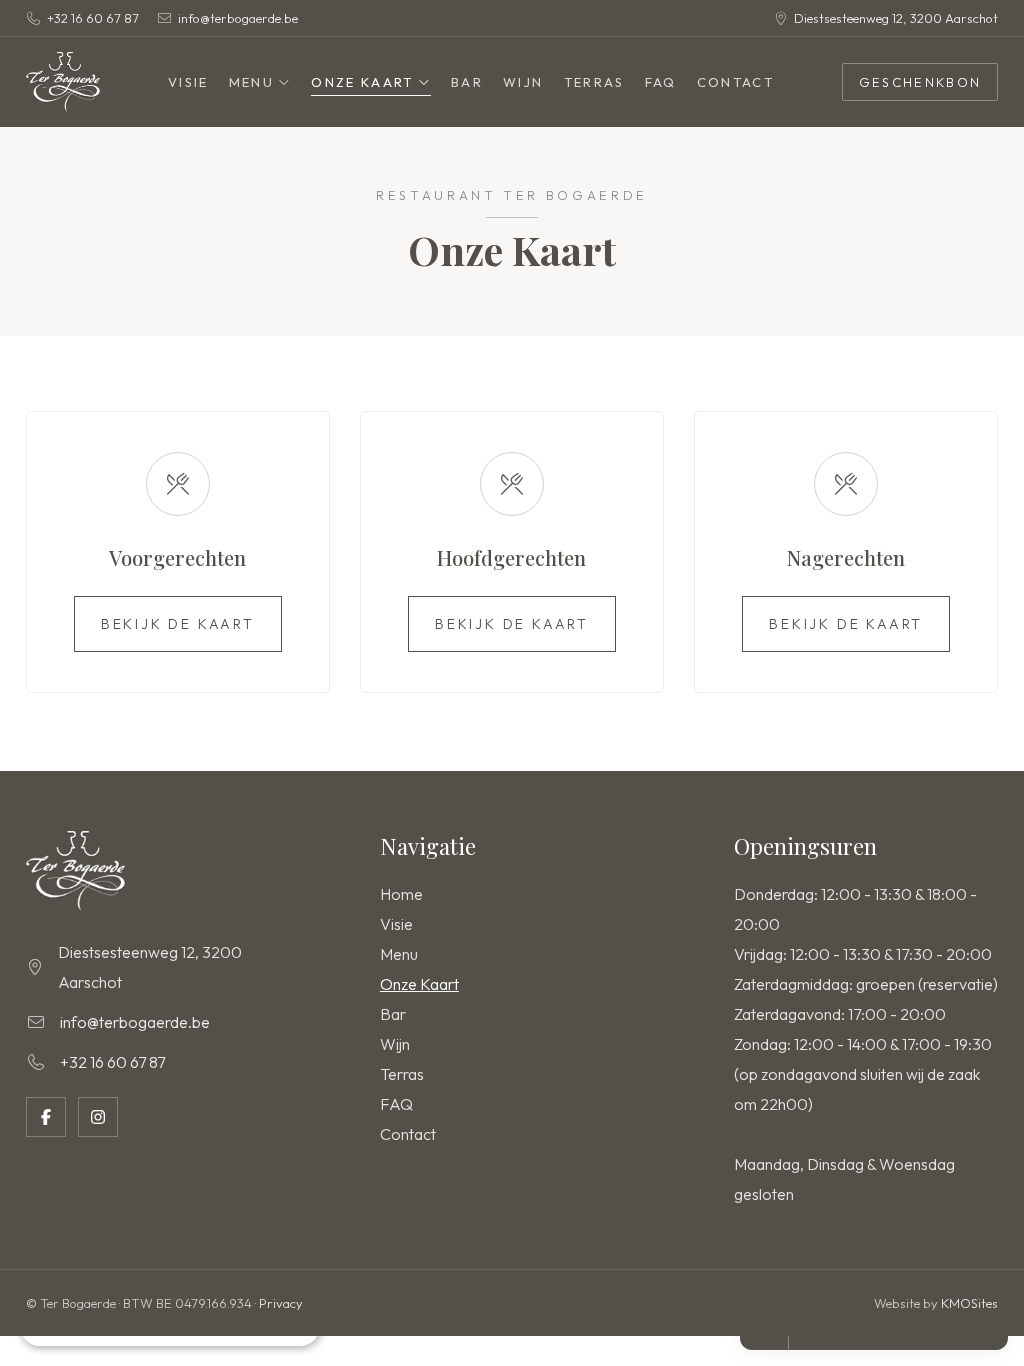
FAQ (661, 82)
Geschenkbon (920, 82)
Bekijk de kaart (178, 624)
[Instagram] (98, 1117)
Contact (735, 82)
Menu (251, 82)
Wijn (523, 82)
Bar (467, 82)
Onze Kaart (362, 82)
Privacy (281, 1303)
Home (401, 894)
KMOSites (969, 1303)
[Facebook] (46, 1117)
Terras (594, 82)
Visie (188, 82)
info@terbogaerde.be (238, 18)
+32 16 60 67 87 (93, 18)
